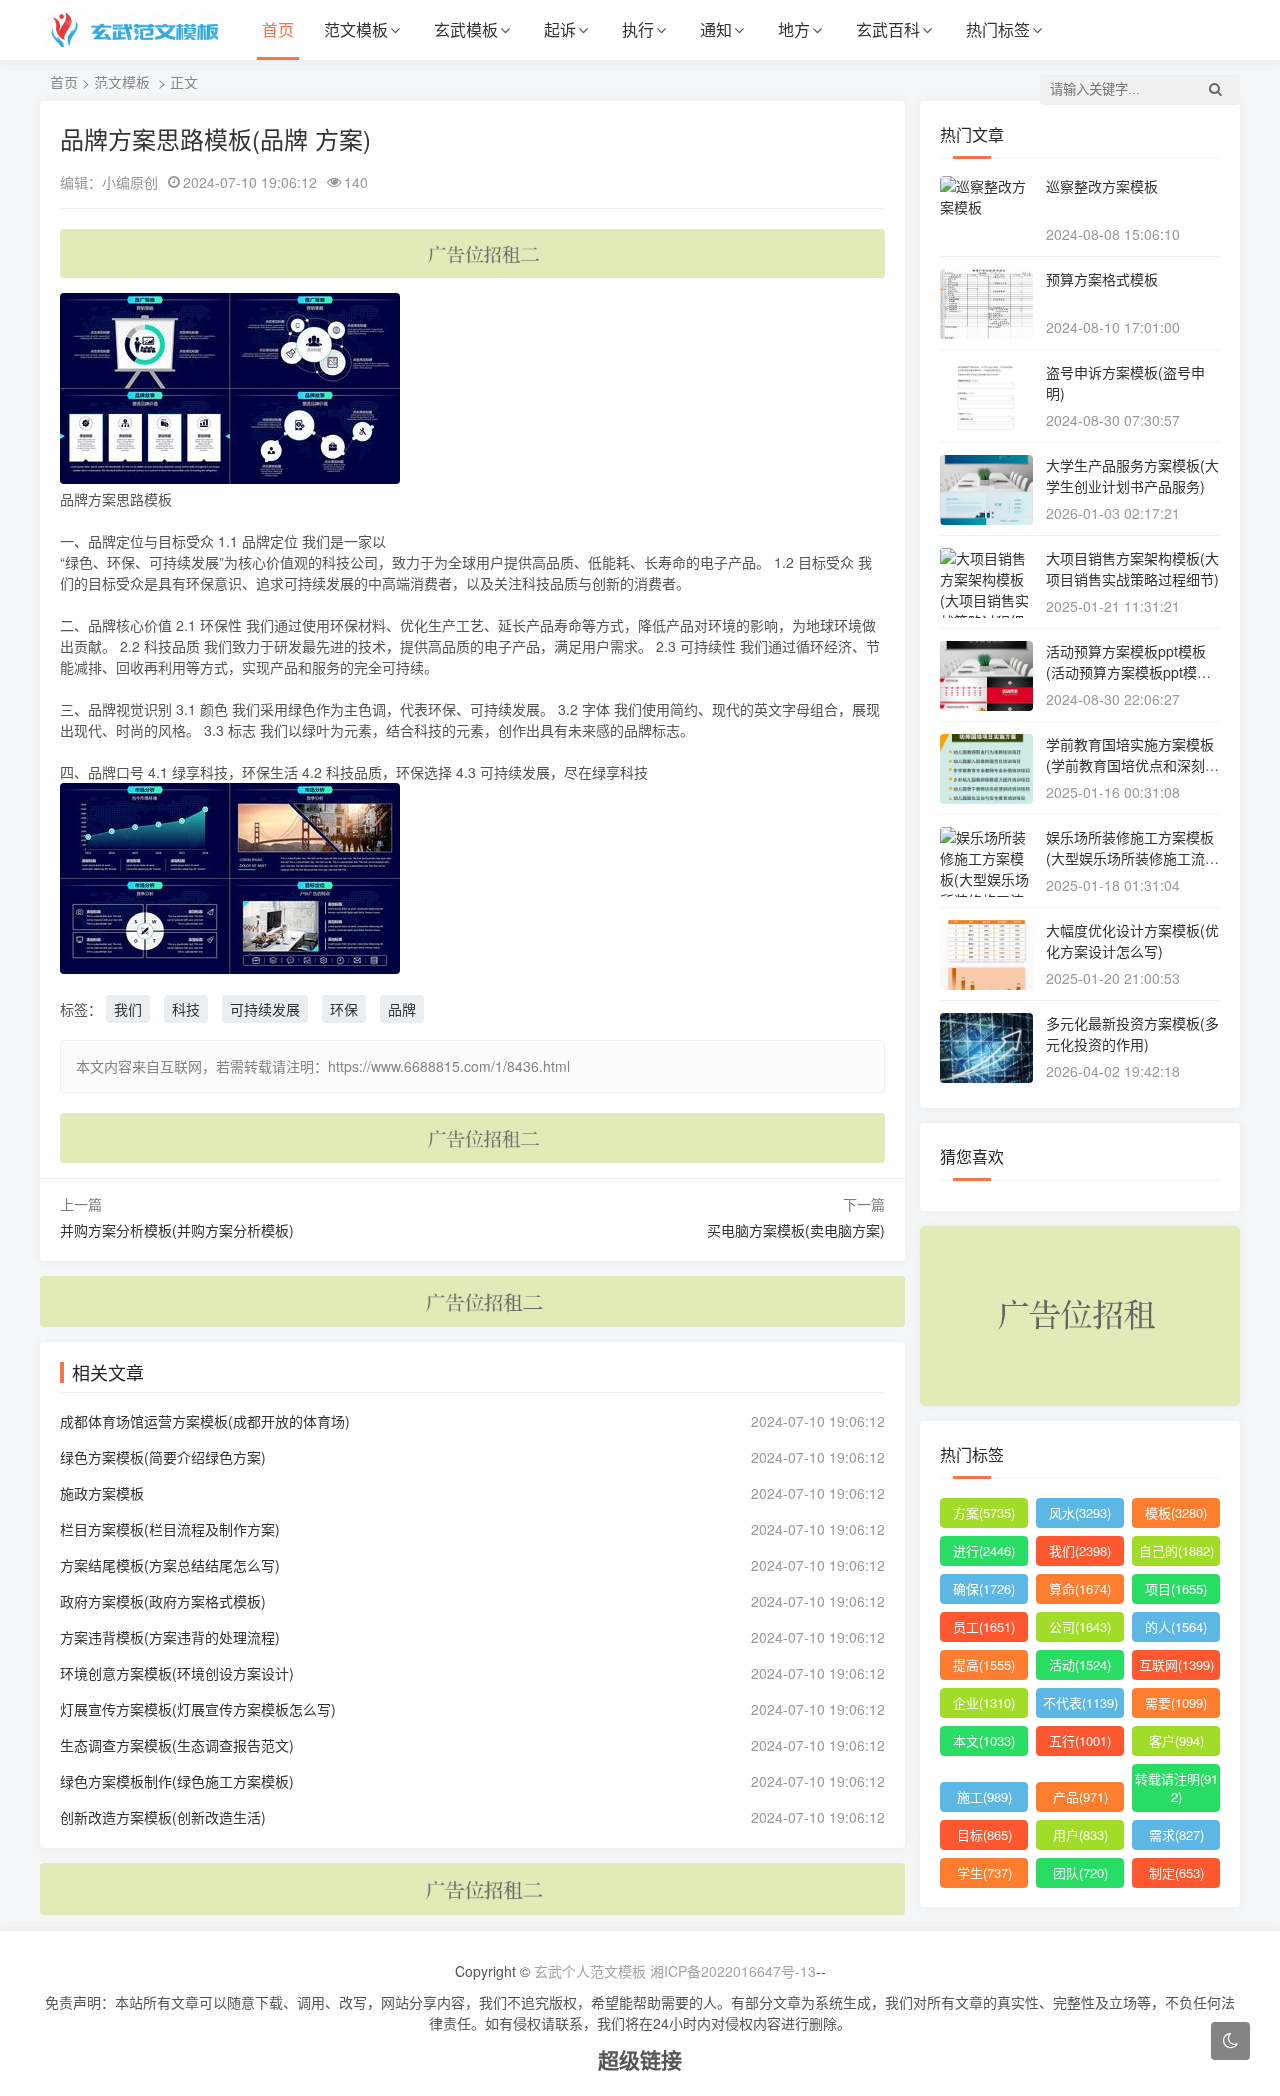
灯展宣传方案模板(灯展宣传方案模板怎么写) (198, 1709)
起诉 (560, 29)
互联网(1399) (1176, 1664)
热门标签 (998, 29)
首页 (278, 29)
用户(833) (1080, 1834)
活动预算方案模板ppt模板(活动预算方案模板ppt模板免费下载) (1128, 672)
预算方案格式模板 (1102, 279)
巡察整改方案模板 (1102, 186)
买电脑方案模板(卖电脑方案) (796, 1230)
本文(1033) (984, 1740)
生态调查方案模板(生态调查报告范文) (177, 1745)
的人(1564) (1176, 1626)
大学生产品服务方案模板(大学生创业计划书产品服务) (1132, 475)
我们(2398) (1080, 1550)
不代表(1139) (1080, 1702)
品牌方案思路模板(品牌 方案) (215, 138)
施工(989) (984, 1796)
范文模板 (356, 29)
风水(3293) (1080, 1512)
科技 (186, 1009)
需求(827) (1176, 1834)
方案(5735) (984, 1512)
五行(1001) (1080, 1740)
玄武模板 (466, 29)
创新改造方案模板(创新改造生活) (163, 1817)
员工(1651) (984, 1626)
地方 (794, 29)
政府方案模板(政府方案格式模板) (163, 1601)
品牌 (402, 1009)
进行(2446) (984, 1550)
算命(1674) (1080, 1588)
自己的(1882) (1176, 1550)
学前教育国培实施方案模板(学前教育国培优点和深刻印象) (1132, 765)
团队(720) (1080, 1872)
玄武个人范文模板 (590, 1971)
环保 (344, 1009)
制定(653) (1176, 1872)
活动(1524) (1080, 1664)
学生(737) (984, 1872)
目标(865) (984, 1834)
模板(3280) (1176, 1512)
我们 (128, 1009)
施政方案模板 (102, 1493)
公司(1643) (1080, 1626)
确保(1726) (984, 1588)
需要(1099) (1176, 1702)
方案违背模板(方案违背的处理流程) (170, 1637)
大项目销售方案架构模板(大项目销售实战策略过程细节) (1132, 568)
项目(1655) (1176, 1588)
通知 (716, 29)
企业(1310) (984, 1702)
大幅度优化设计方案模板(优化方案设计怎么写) (1132, 940)
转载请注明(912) (1176, 1787)
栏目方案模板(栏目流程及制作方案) (170, 1529)
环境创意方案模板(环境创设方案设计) (177, 1673)
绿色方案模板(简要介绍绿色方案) (163, 1457)
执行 (638, 29)
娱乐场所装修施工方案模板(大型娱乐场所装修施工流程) (1130, 858)
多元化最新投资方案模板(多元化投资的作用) (1132, 1033)
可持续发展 (265, 1009)
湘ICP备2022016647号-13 (733, 1971)
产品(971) (1080, 1796)
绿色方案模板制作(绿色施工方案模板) (177, 1781)
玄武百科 (888, 29)
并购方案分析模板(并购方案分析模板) (177, 1230)
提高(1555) (984, 1664)
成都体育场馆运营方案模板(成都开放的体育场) (205, 1421)
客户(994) (1176, 1740)
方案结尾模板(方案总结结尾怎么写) (170, 1565)
